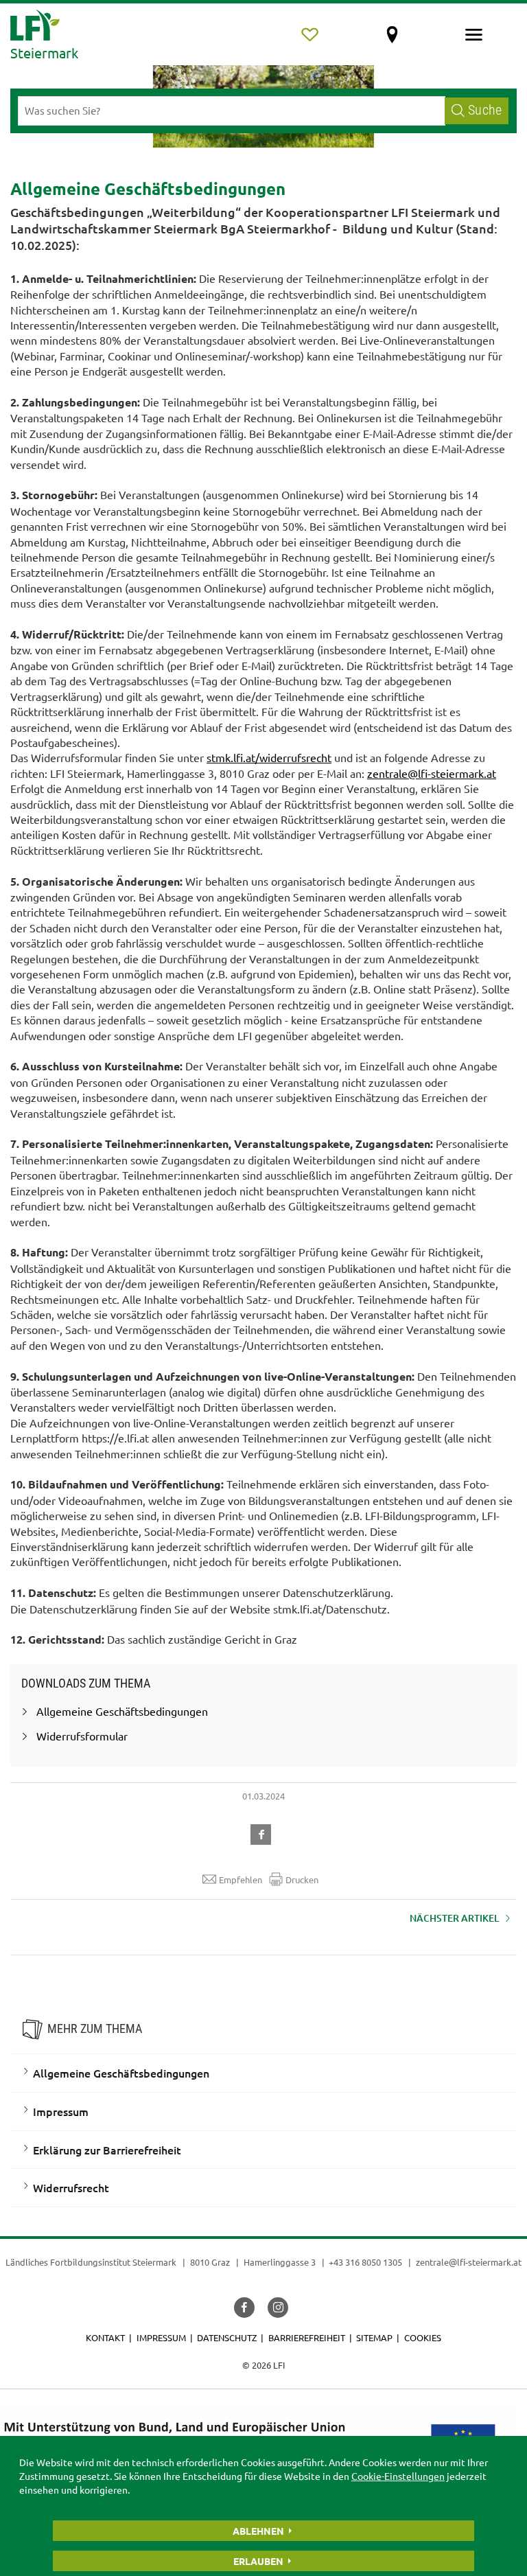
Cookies (423, 2337)
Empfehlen (241, 1879)
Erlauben (258, 2561)
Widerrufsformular (82, 1736)
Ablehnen (258, 2531)
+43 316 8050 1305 (365, 2262)
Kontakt (105, 2337)
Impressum (61, 2111)
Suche (485, 110)
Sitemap (374, 2337)
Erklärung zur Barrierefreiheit (107, 2150)
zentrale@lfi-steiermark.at (432, 773)
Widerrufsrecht (71, 2187)
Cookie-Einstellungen (398, 2476)
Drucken (302, 1879)
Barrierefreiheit (307, 2337)
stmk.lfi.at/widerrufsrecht (269, 757)
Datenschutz (227, 2337)
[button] (263, 1832)
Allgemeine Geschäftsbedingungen (122, 1711)
